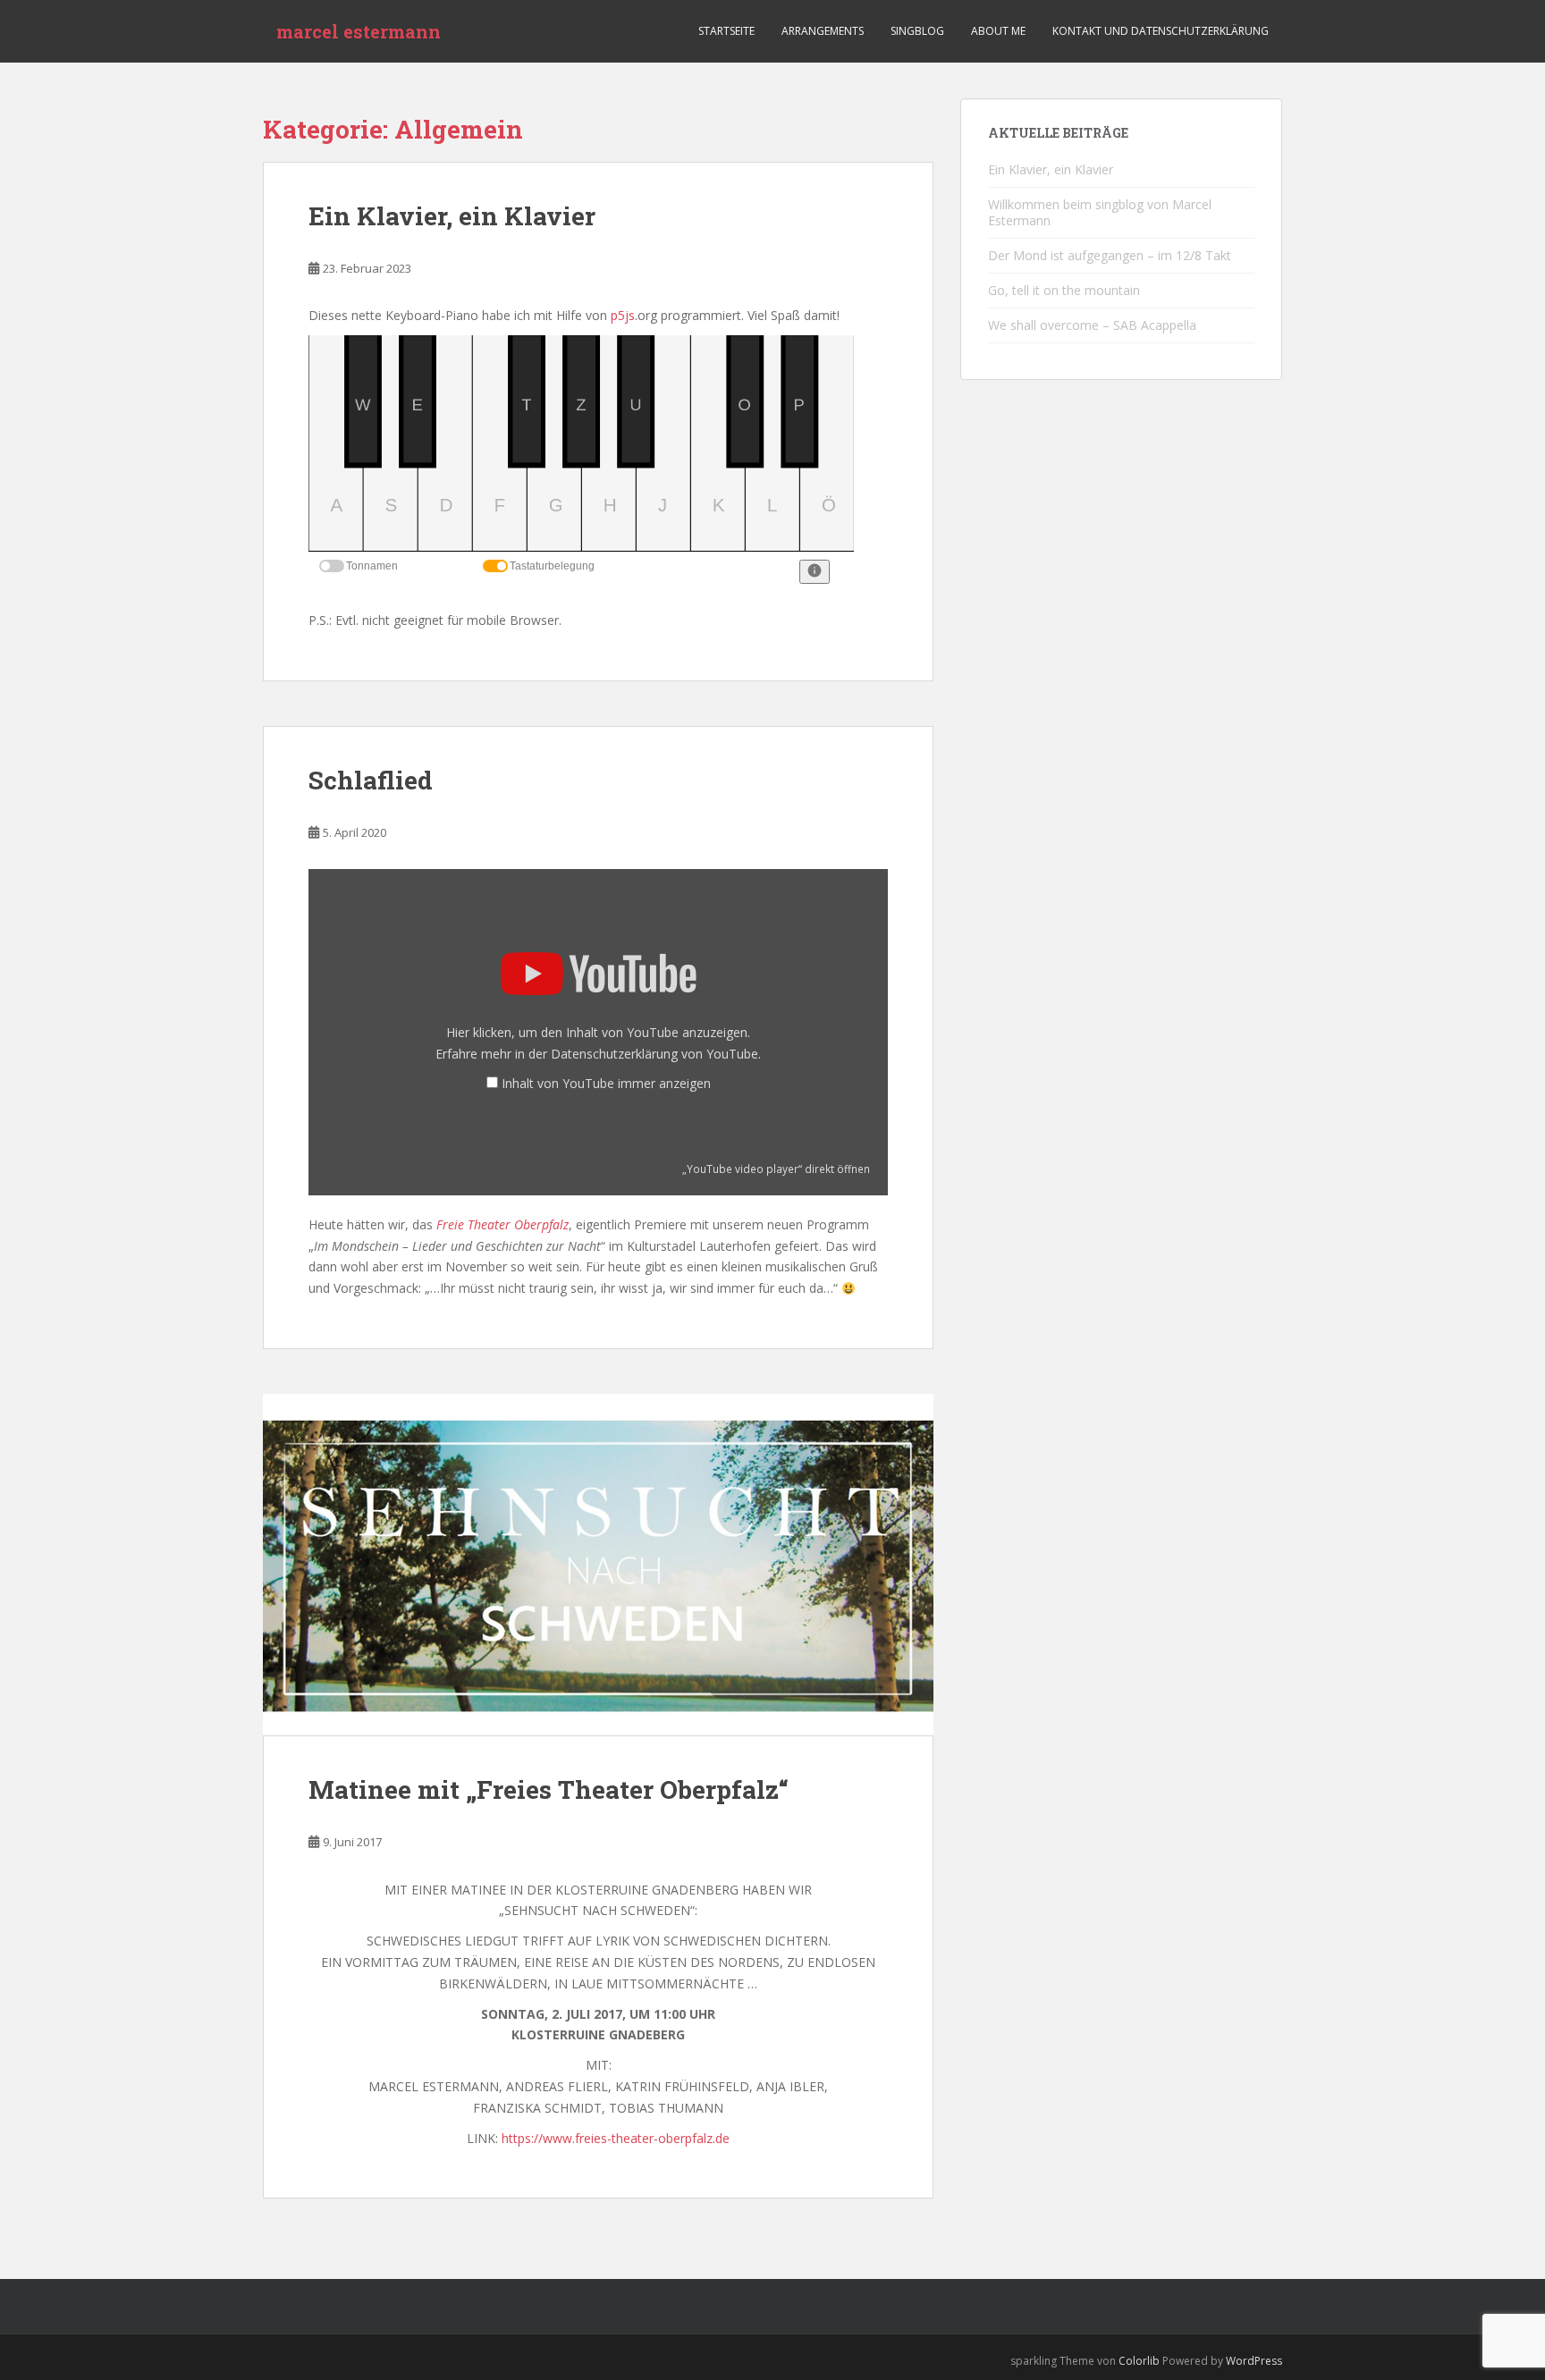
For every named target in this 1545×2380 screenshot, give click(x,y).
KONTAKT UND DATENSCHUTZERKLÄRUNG (1161, 31)
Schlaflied (371, 780)
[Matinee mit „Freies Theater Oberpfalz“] (598, 1565)
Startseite (726, 31)
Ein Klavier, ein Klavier (452, 216)
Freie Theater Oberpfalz (502, 1224)
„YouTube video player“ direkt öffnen (776, 1169)
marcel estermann (359, 31)
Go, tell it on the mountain (1064, 290)
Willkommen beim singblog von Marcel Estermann (1100, 212)
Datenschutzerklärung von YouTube (654, 1054)
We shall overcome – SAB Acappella (1092, 325)
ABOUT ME (998, 31)
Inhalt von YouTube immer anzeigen (606, 1083)
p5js (623, 315)
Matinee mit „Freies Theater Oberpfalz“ (549, 1789)
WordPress (1254, 2361)
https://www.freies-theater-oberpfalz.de (616, 2138)
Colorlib (1139, 2361)
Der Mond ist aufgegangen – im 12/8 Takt (1110, 255)
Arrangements (823, 31)
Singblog (917, 31)
